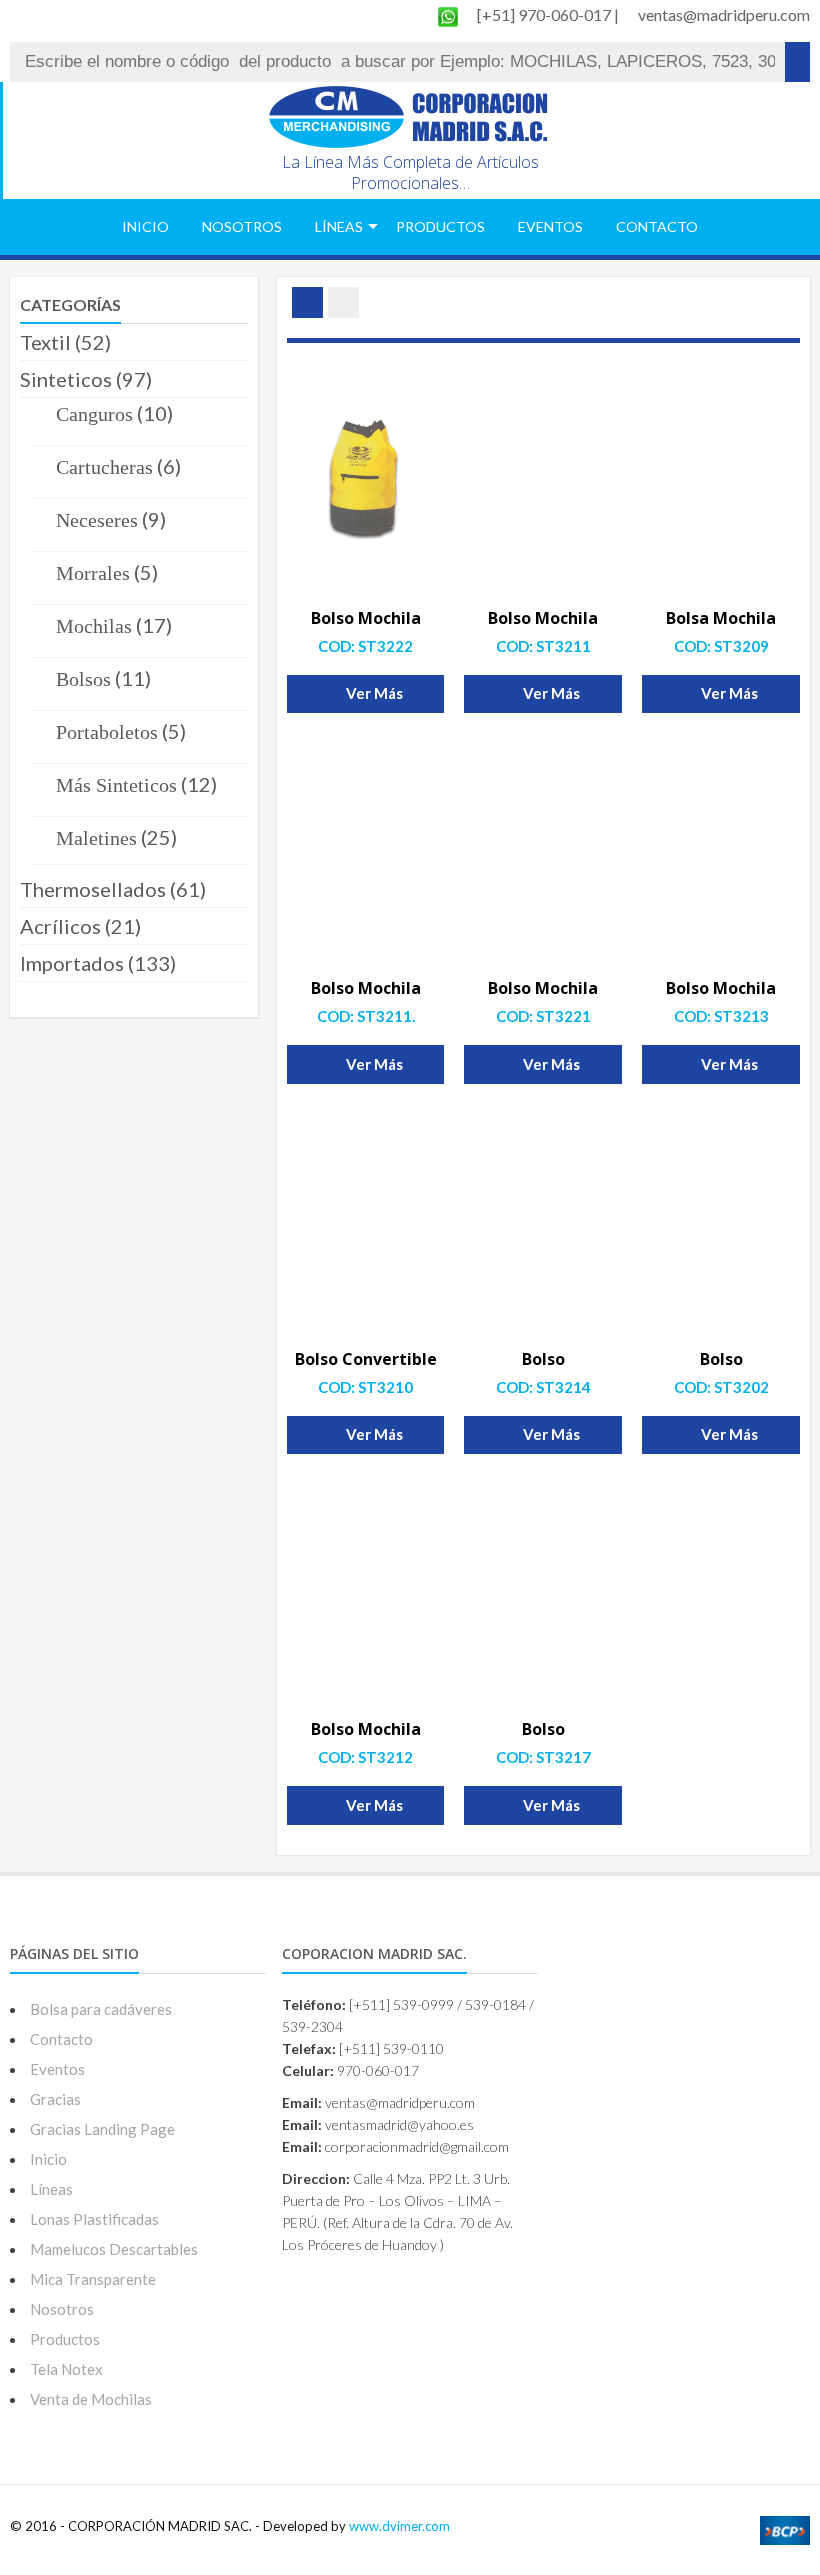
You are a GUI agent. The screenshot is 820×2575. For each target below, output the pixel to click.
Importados (72, 963)
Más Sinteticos (116, 785)
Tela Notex (66, 2369)
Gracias (55, 2099)
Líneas (339, 226)
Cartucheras (104, 467)
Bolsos (83, 679)
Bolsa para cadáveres (101, 2009)
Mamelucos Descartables (114, 2249)
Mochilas (94, 626)
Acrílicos (60, 926)
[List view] (343, 302)
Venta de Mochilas (91, 2399)
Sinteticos (66, 379)
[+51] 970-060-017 (545, 14)
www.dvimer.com (399, 2526)
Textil (45, 342)
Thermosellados (93, 889)
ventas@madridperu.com (724, 14)
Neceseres (97, 520)
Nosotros (242, 226)
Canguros (94, 414)
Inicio (145, 226)
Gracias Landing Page (102, 2129)
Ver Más (374, 693)
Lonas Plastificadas (94, 2219)
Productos (440, 226)
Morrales (93, 573)
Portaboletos (107, 732)
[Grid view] (307, 302)
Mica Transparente (93, 2279)
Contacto (657, 226)
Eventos (550, 226)
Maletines (96, 838)
